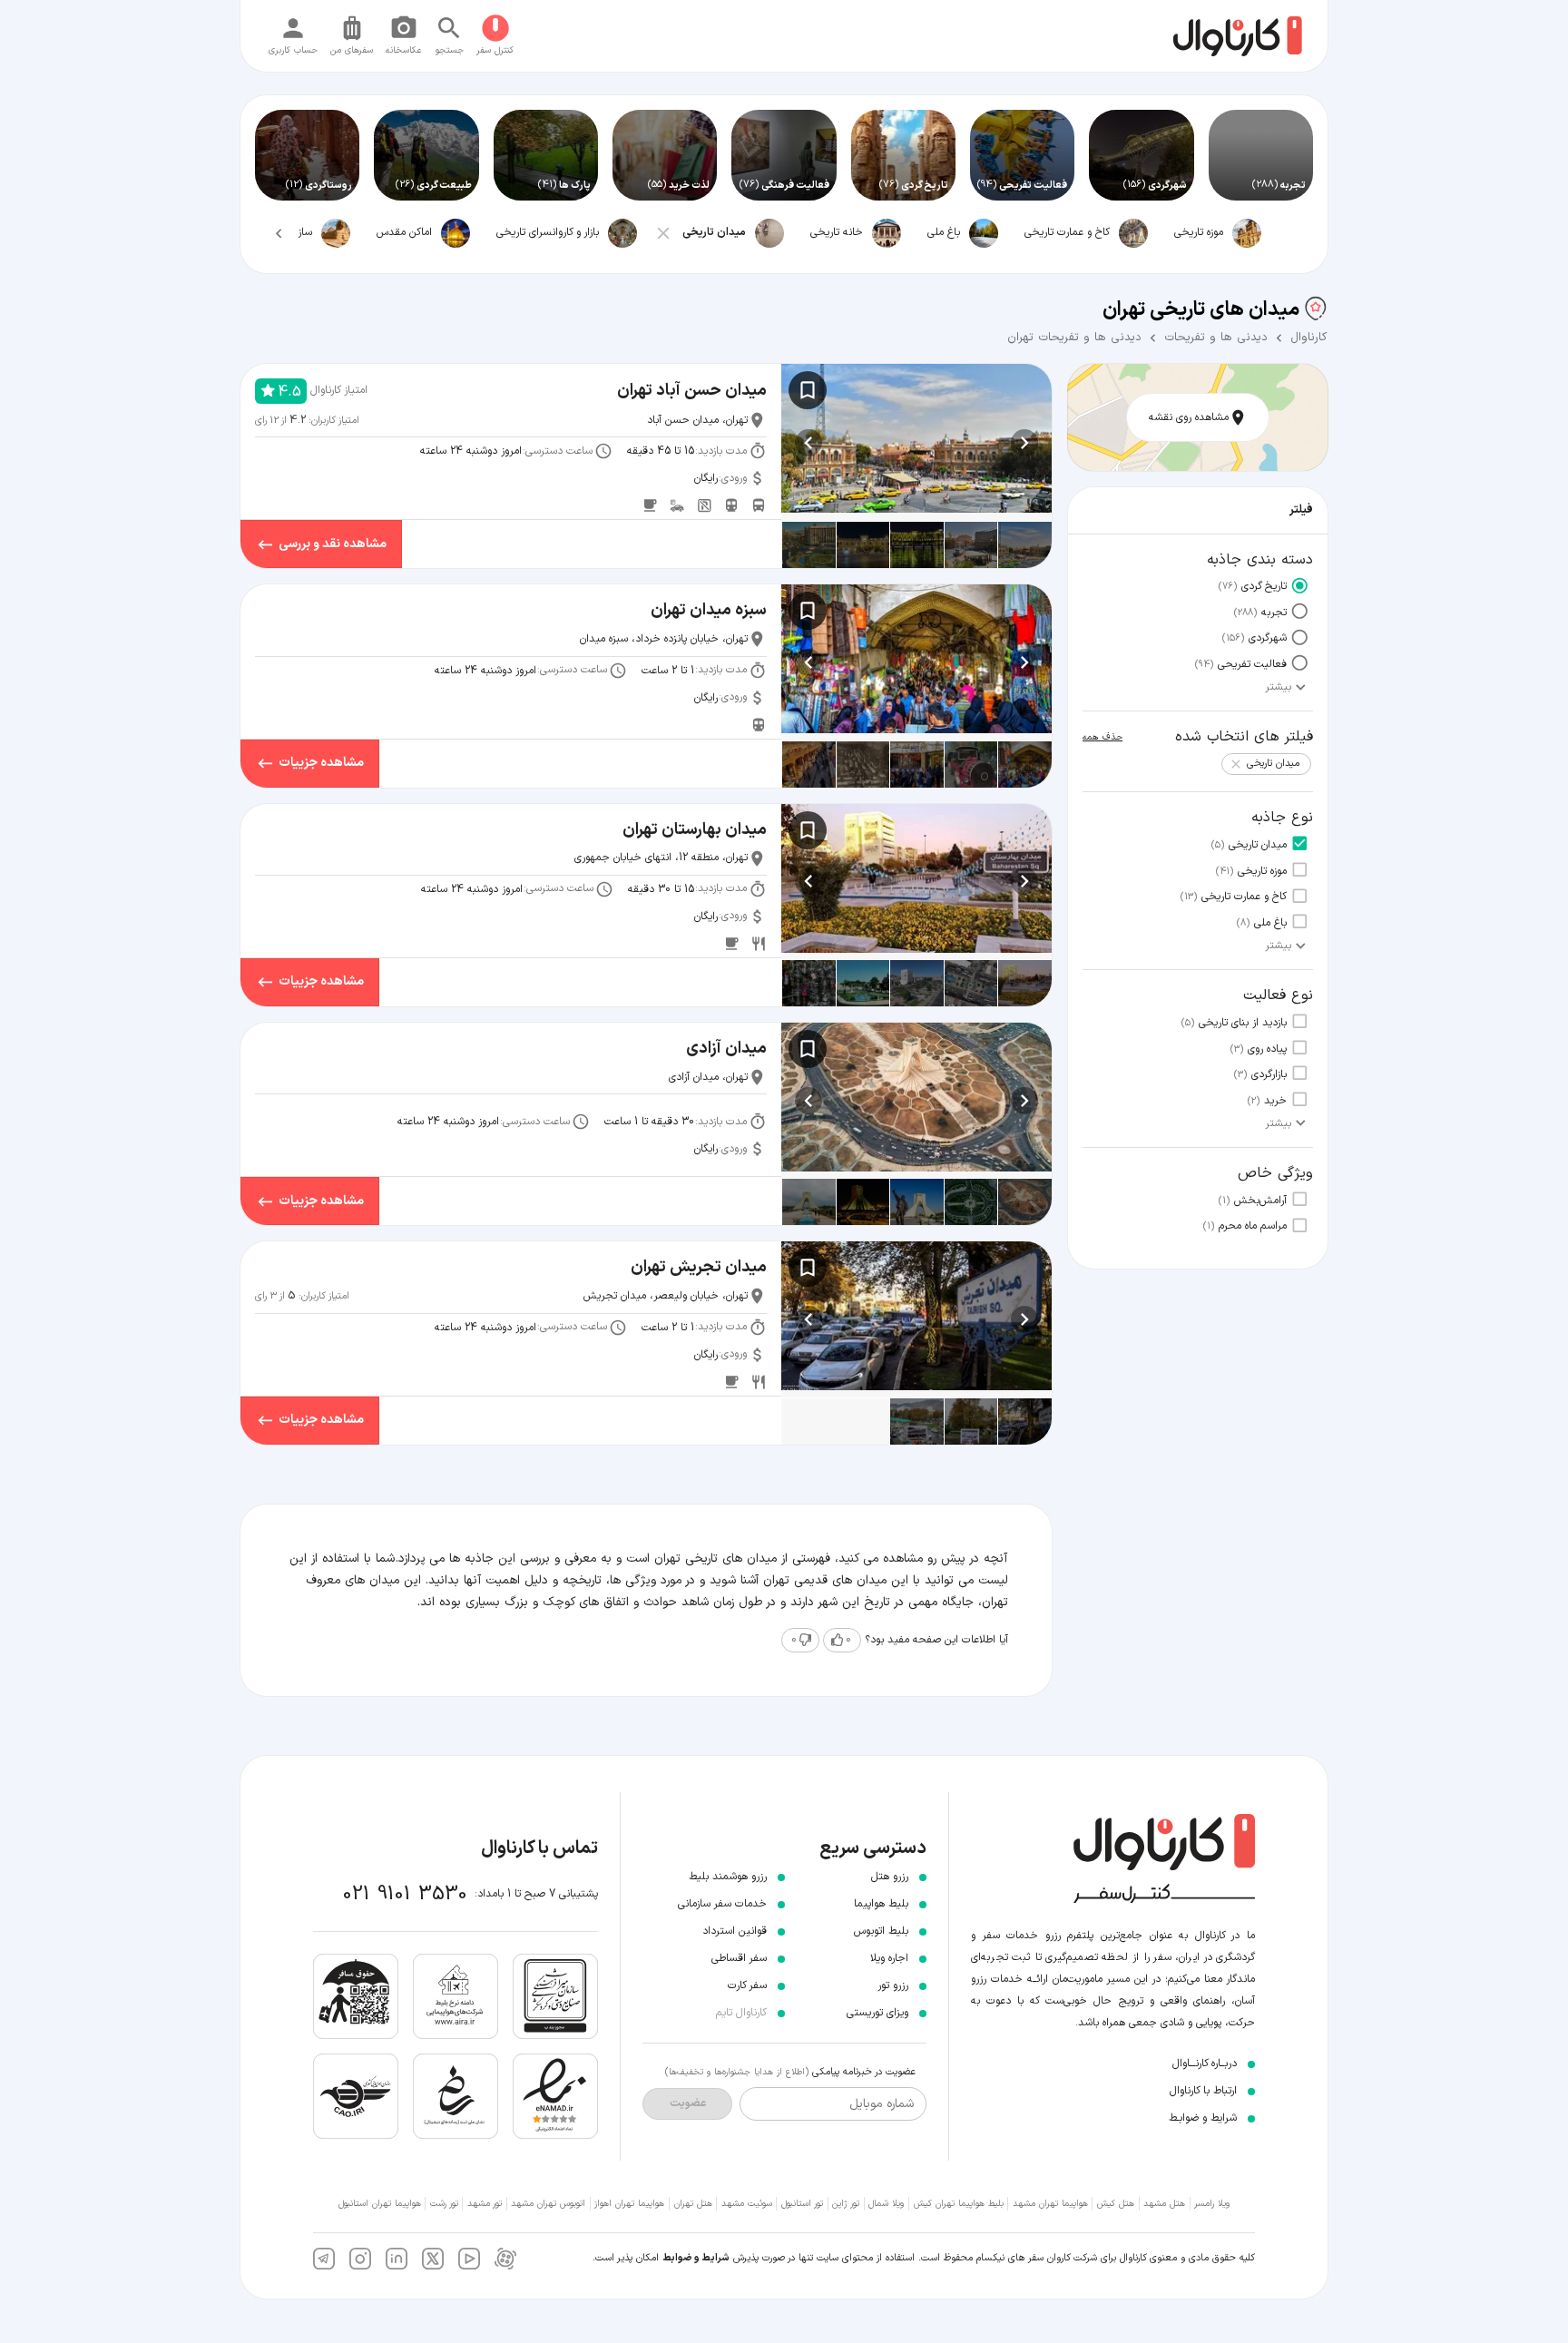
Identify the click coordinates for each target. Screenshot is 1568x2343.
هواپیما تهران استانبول (380, 2204)
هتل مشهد (1164, 2204)
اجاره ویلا (889, 1958)
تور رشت (444, 2204)
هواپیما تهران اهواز (629, 2204)
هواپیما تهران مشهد (1050, 2204)
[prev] (1024, 443)
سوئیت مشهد (747, 2204)
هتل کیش (1116, 2204)
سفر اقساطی (739, 1958)
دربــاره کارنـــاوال (1205, 2064)
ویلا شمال (886, 2204)
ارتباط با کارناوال (1203, 2091)
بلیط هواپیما (881, 1904)
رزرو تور (893, 1985)
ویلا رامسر (1212, 2204)
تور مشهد (485, 2204)
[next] (808, 443)
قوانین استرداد (735, 1931)
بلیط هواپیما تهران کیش (959, 2204)
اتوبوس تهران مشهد (548, 2204)
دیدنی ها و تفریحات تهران (1074, 338)
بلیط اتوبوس (881, 1931)
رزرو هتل (890, 1877)
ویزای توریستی (877, 2013)
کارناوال (1308, 338)
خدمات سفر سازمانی (722, 1904)
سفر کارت (747, 1985)
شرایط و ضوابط (696, 2258)
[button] (1213, 233)
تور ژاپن (846, 2204)
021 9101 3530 (405, 1894)
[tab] (1213, 233)
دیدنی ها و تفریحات (1216, 338)
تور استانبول (802, 2204)
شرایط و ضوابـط (1203, 2118)
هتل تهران (693, 2204)
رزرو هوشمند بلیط (728, 1877)
